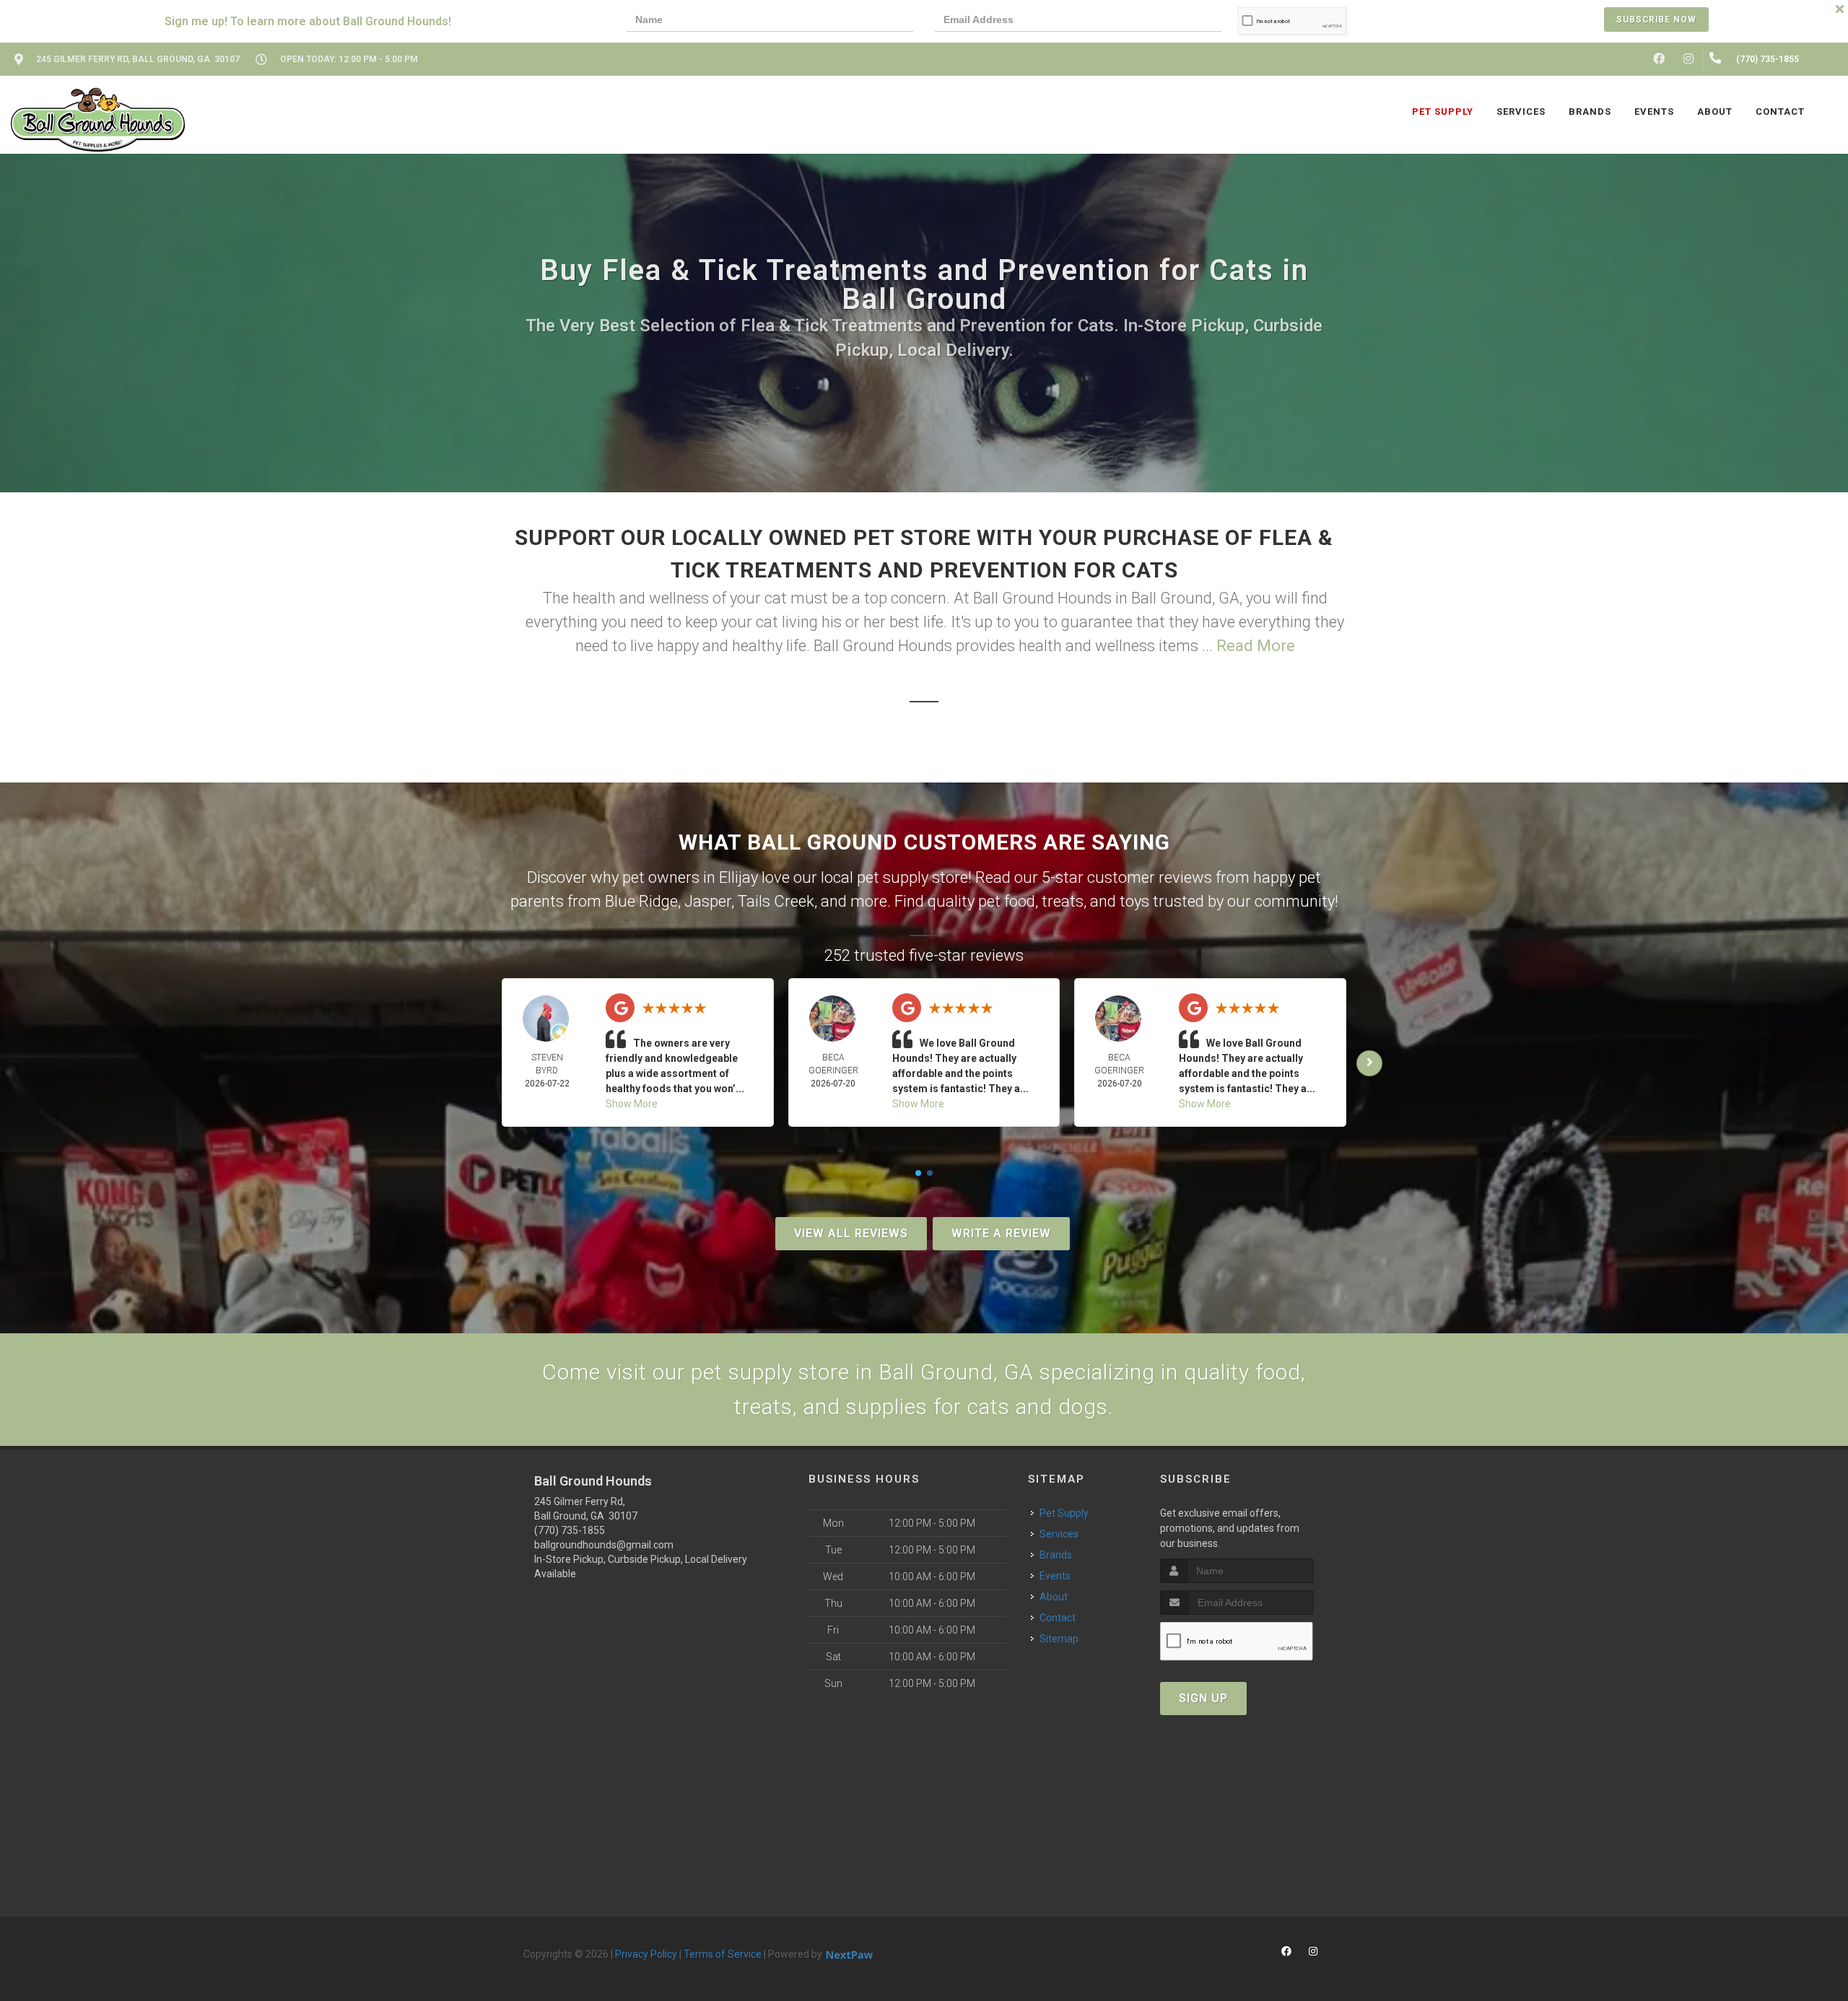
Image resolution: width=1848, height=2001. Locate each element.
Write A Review (1001, 1233)
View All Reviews (851, 1233)
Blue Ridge (641, 901)
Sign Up (1203, 1698)
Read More (1256, 646)
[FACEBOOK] (1659, 59)
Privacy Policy (646, 1954)
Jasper (708, 901)
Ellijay (738, 877)
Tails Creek (776, 901)
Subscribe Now (1656, 19)
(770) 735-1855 (570, 1530)
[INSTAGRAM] (1688, 59)
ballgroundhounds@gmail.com (604, 1545)
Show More (632, 1104)
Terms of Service (723, 1954)
